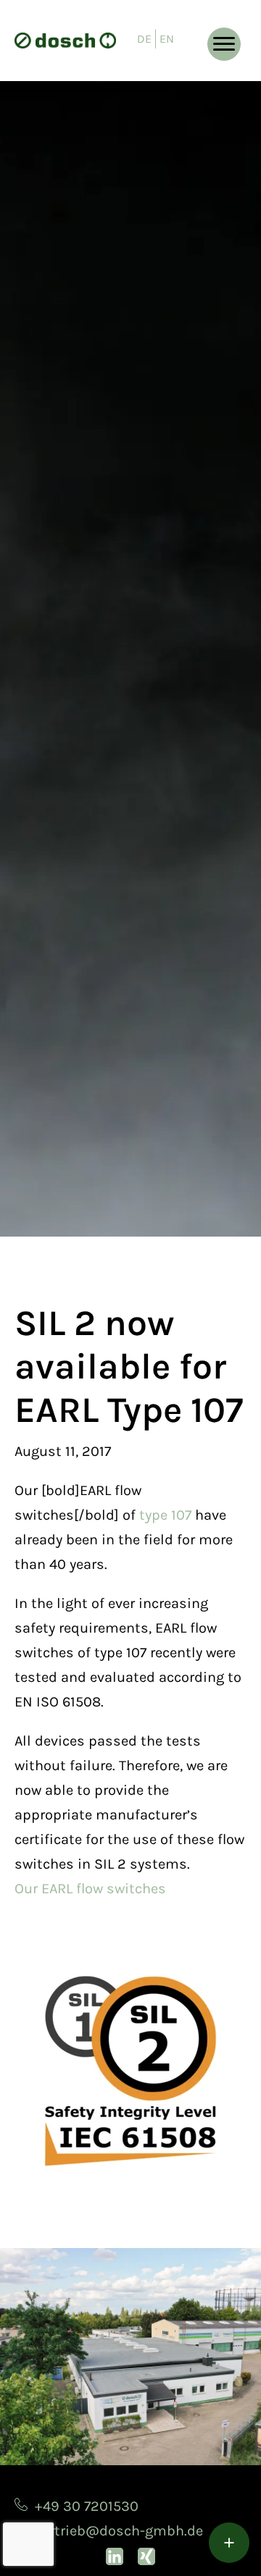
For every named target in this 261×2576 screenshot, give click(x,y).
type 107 (165, 1515)
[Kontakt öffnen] (229, 2543)
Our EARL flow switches (90, 1889)
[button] (224, 44)
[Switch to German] (144, 39)
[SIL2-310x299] (130, 2071)
